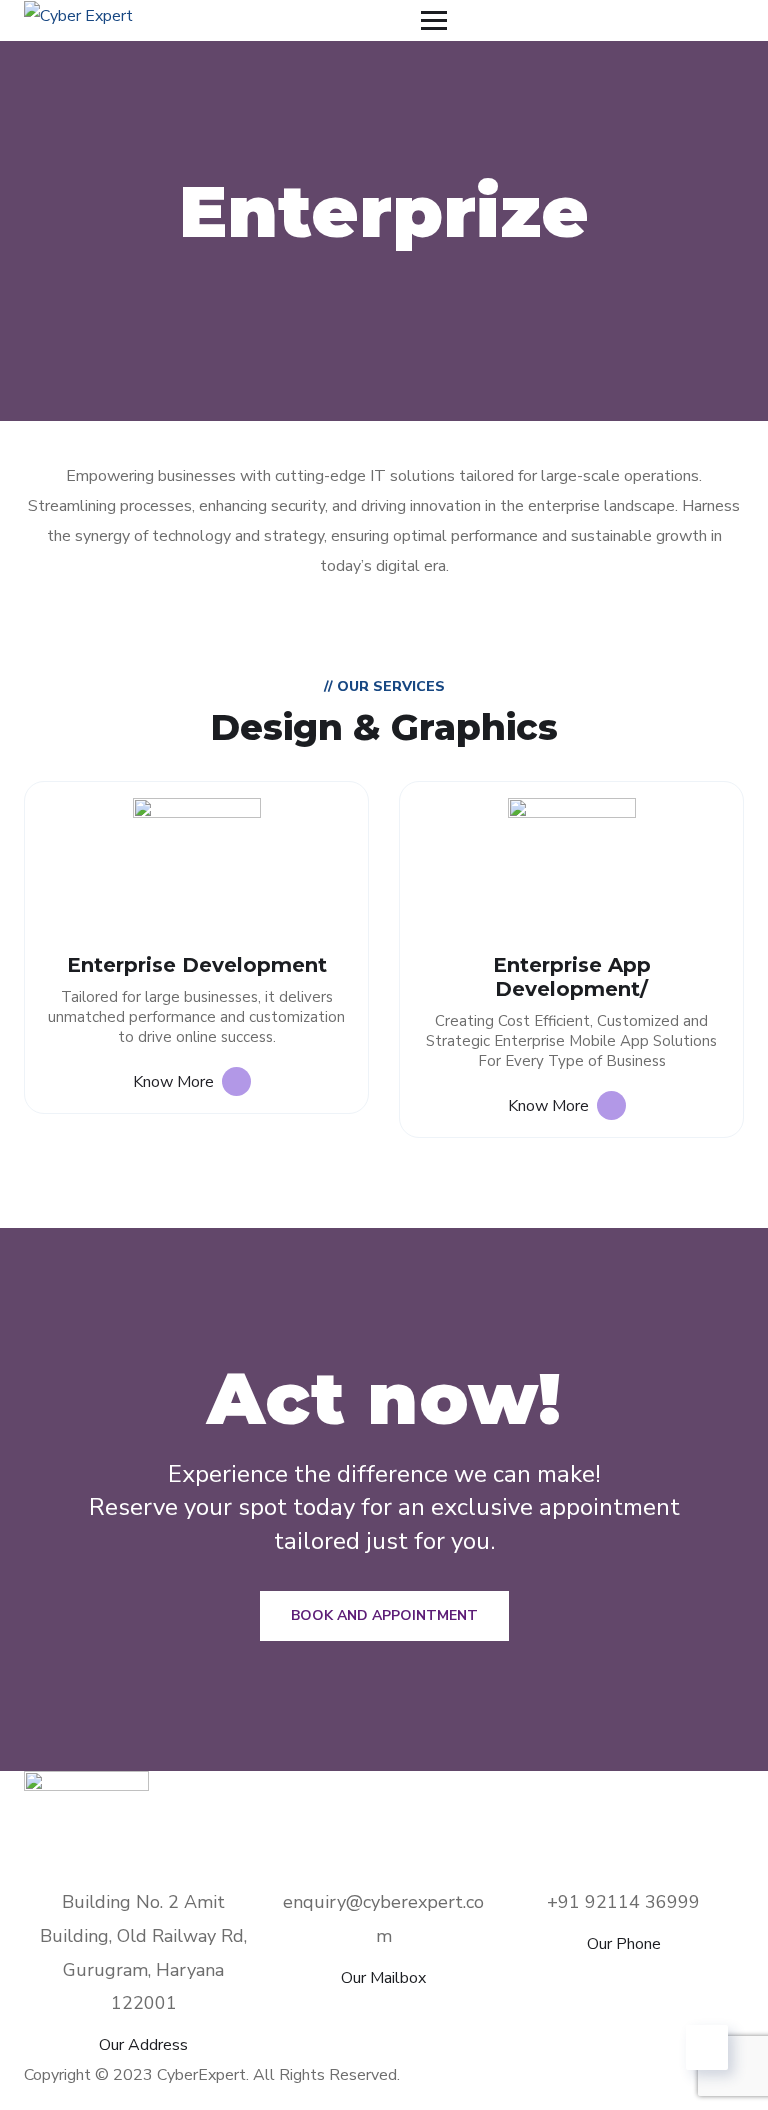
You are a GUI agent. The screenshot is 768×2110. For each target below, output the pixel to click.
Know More (177, 1082)
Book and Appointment (384, 1615)
